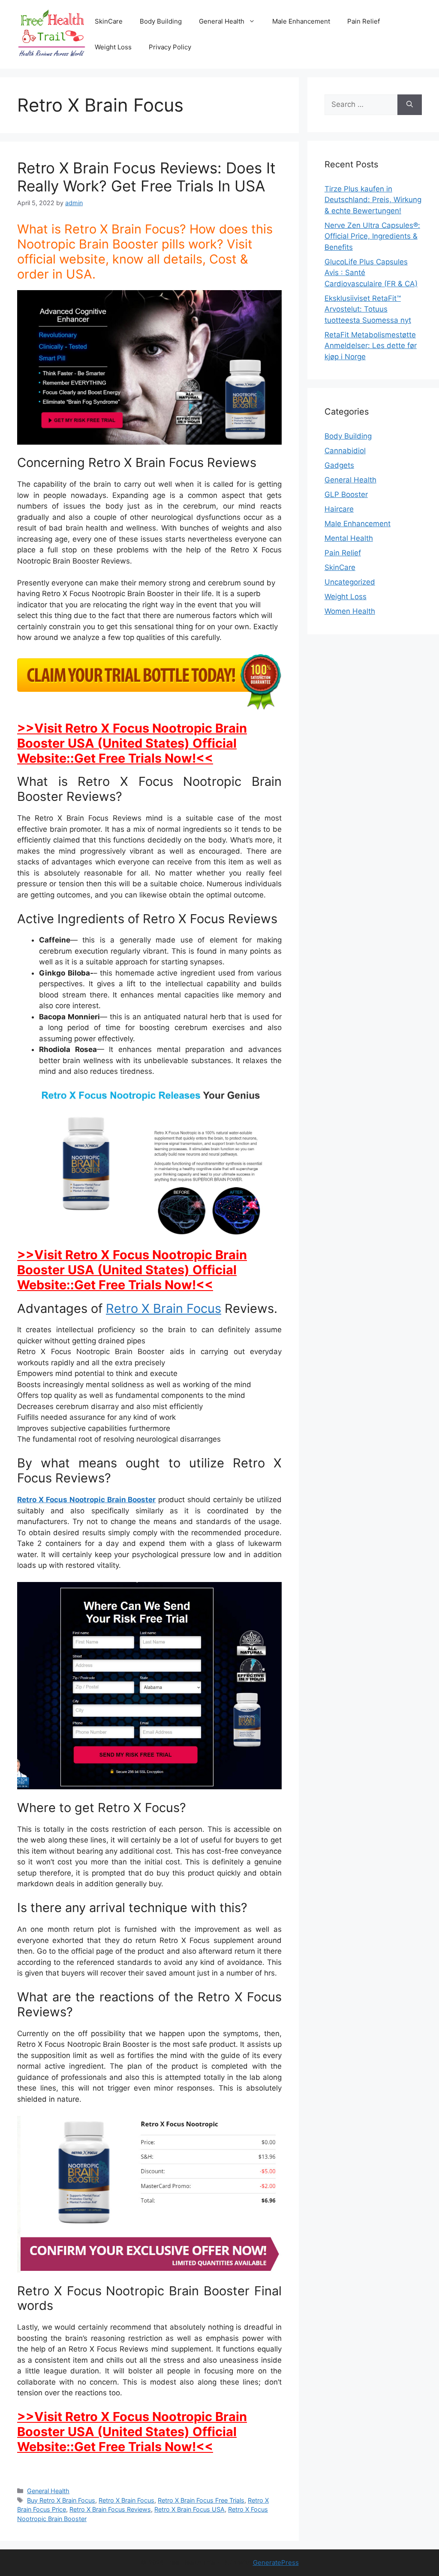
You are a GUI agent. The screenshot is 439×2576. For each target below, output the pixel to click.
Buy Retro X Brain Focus (61, 2500)
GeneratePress (276, 2562)
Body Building (161, 21)
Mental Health (349, 538)
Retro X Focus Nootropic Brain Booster (86, 1500)
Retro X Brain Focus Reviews (110, 2509)
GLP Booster (346, 494)
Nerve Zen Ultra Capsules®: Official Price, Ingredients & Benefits (372, 236)
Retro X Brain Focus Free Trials (201, 2500)
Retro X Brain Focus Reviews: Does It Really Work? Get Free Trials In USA (146, 177)
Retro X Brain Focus (164, 1308)
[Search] (410, 105)
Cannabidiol (345, 451)
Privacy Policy (170, 47)
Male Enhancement (301, 21)
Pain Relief (364, 21)
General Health (222, 21)
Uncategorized (350, 582)
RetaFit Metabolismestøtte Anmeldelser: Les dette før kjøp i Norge (371, 346)
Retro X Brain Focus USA (189, 2509)
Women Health (350, 611)
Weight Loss (113, 47)
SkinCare (109, 21)
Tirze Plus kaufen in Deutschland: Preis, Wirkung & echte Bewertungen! (373, 200)
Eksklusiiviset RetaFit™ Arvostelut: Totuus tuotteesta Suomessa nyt (368, 309)
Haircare (339, 509)
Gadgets (339, 465)
